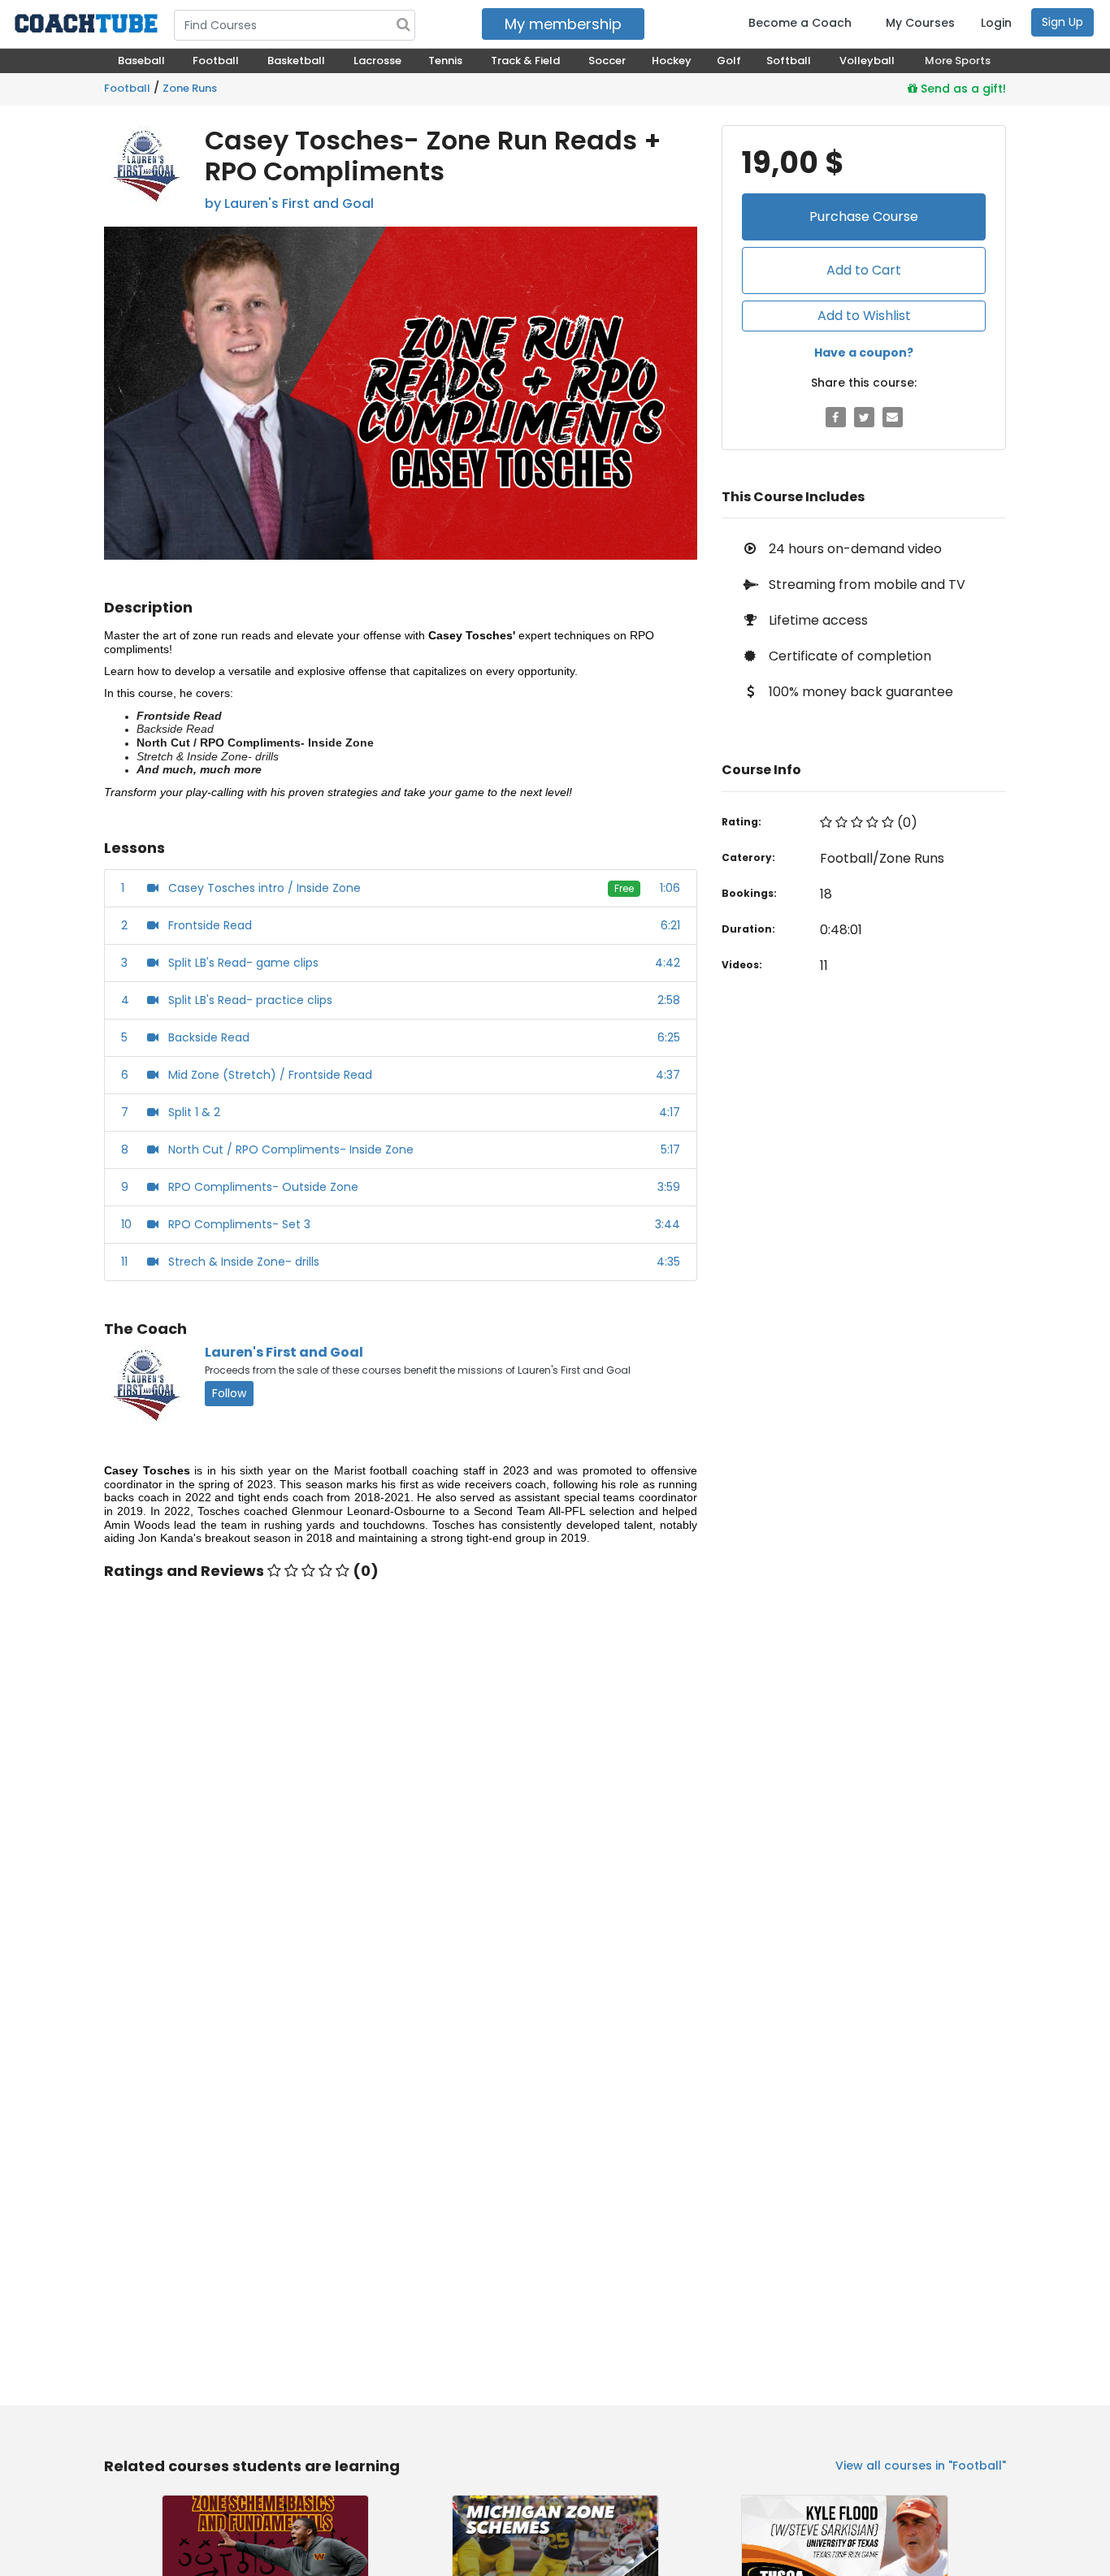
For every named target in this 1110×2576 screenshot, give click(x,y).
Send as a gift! (962, 89)
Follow (229, 1393)
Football (127, 88)
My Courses (920, 23)
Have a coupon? (864, 353)
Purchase (864, 216)
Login (996, 23)
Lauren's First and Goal (284, 1352)
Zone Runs (190, 88)
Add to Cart (864, 270)
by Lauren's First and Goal (289, 203)
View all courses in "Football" (921, 2466)
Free (624, 888)
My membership (563, 24)
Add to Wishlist (864, 316)
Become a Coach (800, 23)
